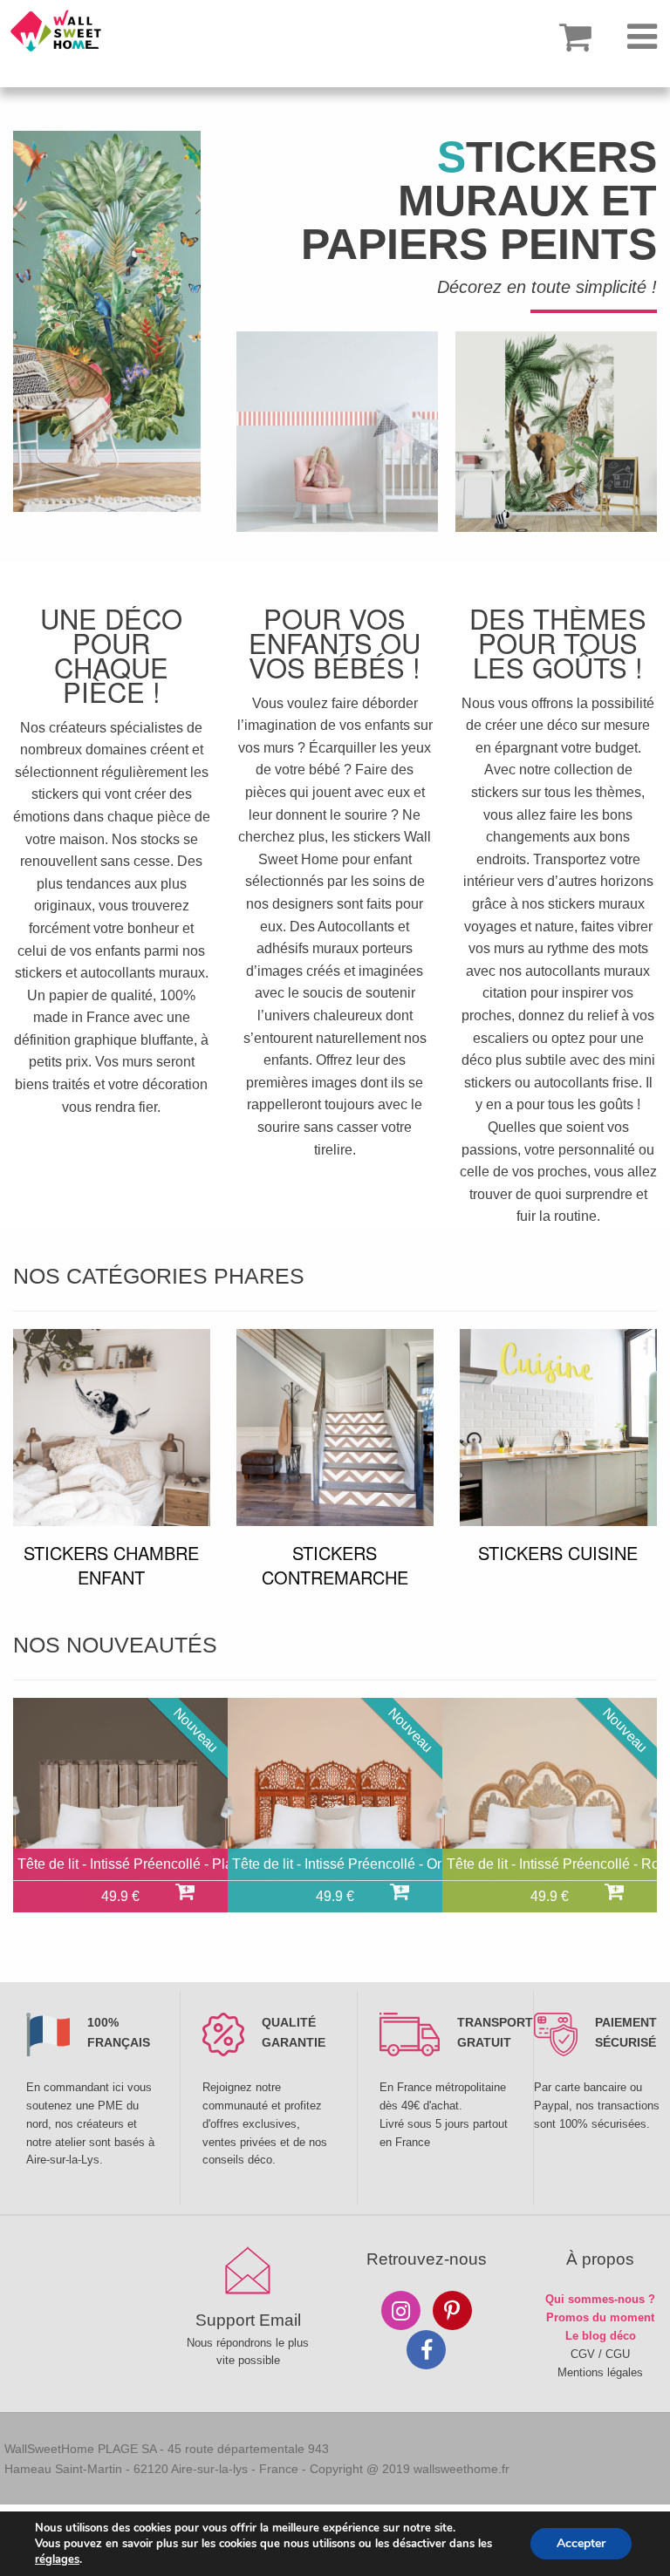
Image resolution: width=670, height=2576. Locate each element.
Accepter (581, 2543)
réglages (57, 2559)
